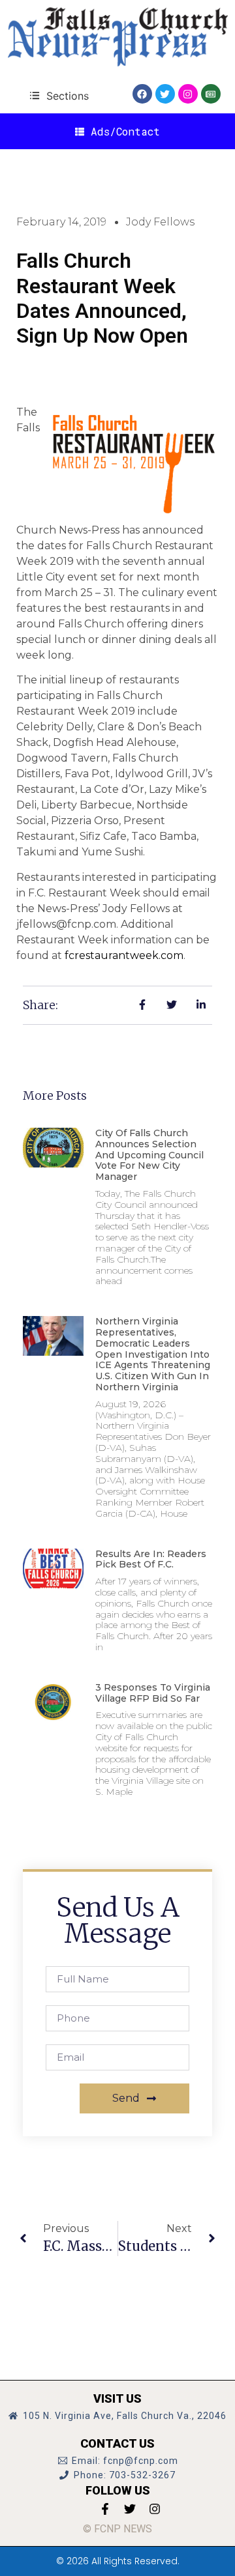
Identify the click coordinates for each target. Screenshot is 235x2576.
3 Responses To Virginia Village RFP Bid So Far (153, 1693)
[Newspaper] (211, 94)
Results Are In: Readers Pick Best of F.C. (151, 1559)
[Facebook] (142, 94)
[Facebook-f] (105, 2509)
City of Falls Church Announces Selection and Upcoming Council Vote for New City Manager (149, 1155)
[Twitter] (165, 94)
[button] (59, 95)
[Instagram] (188, 94)
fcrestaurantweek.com (124, 955)
